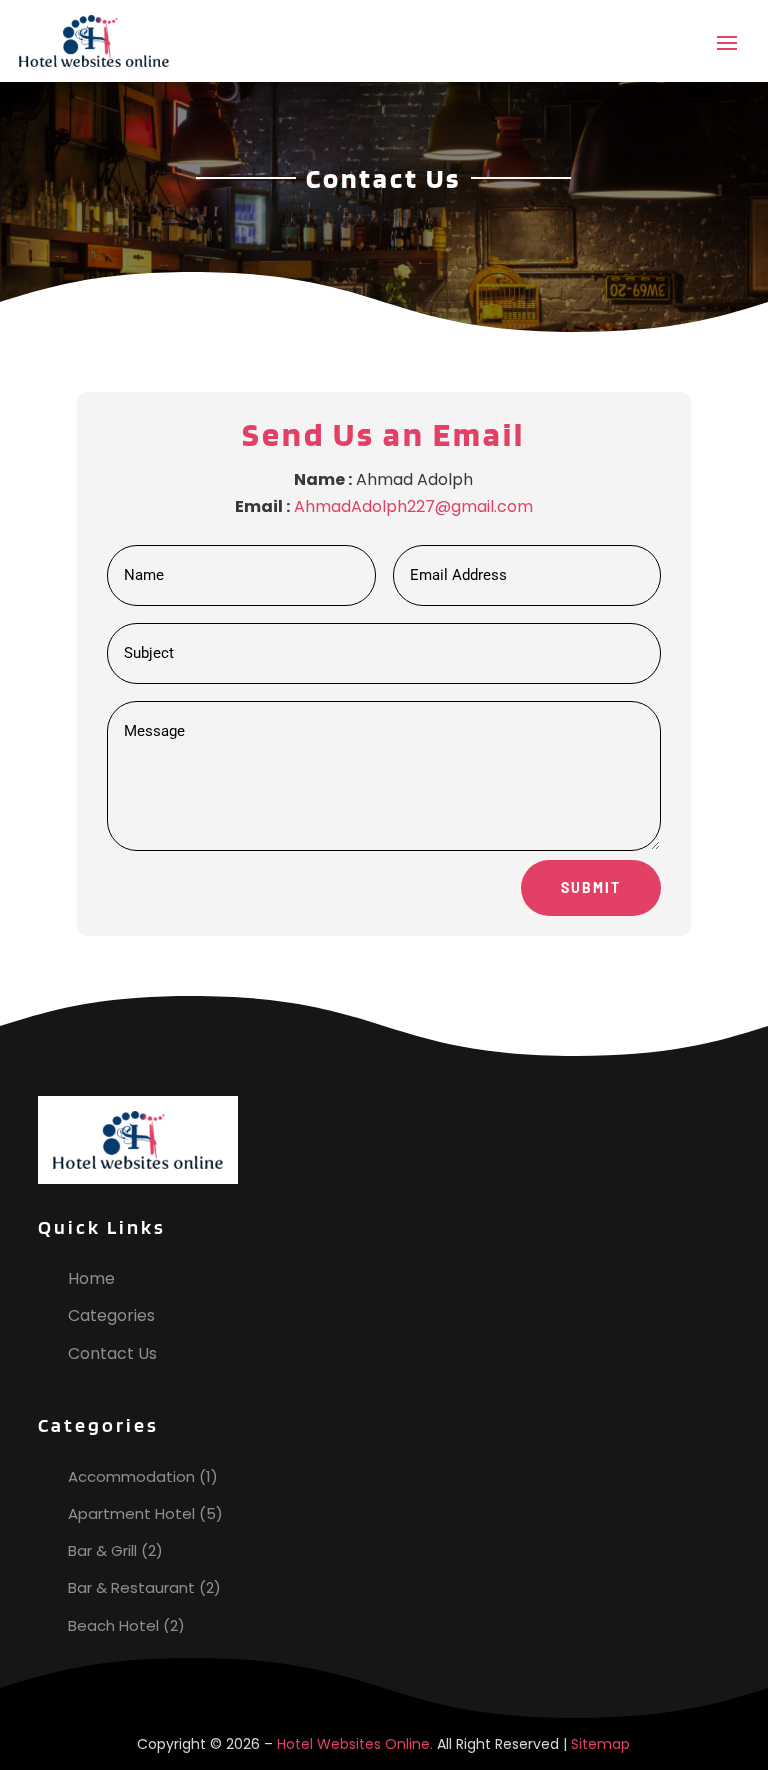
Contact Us (112, 1353)
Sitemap (600, 1744)
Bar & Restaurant (131, 1587)
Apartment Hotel (131, 1513)
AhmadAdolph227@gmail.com (413, 506)
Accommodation (131, 1476)
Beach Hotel (113, 1625)
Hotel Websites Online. (355, 1744)
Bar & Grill (102, 1550)
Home (91, 1278)
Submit (591, 887)
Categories (111, 1315)
